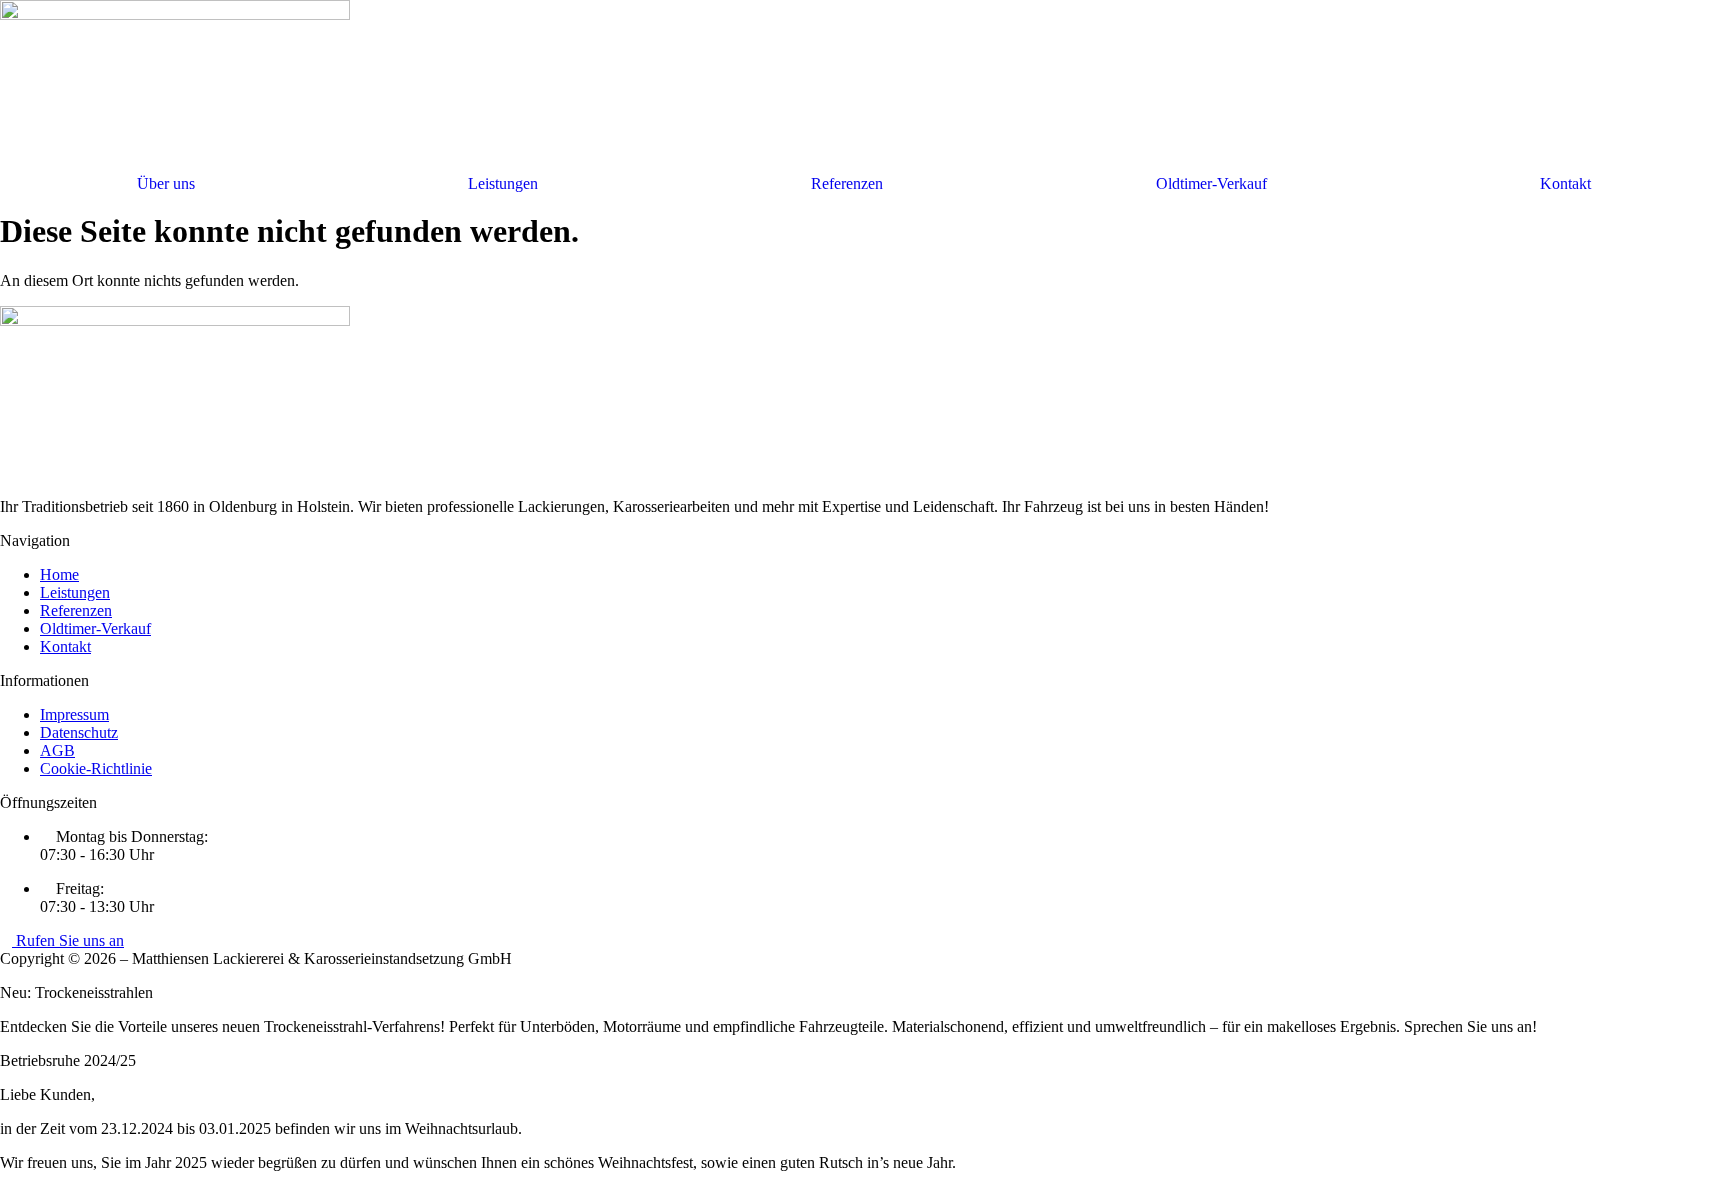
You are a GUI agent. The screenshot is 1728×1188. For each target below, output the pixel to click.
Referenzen (847, 184)
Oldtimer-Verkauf (1211, 184)
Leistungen (503, 184)
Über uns (166, 184)
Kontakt (1565, 184)
